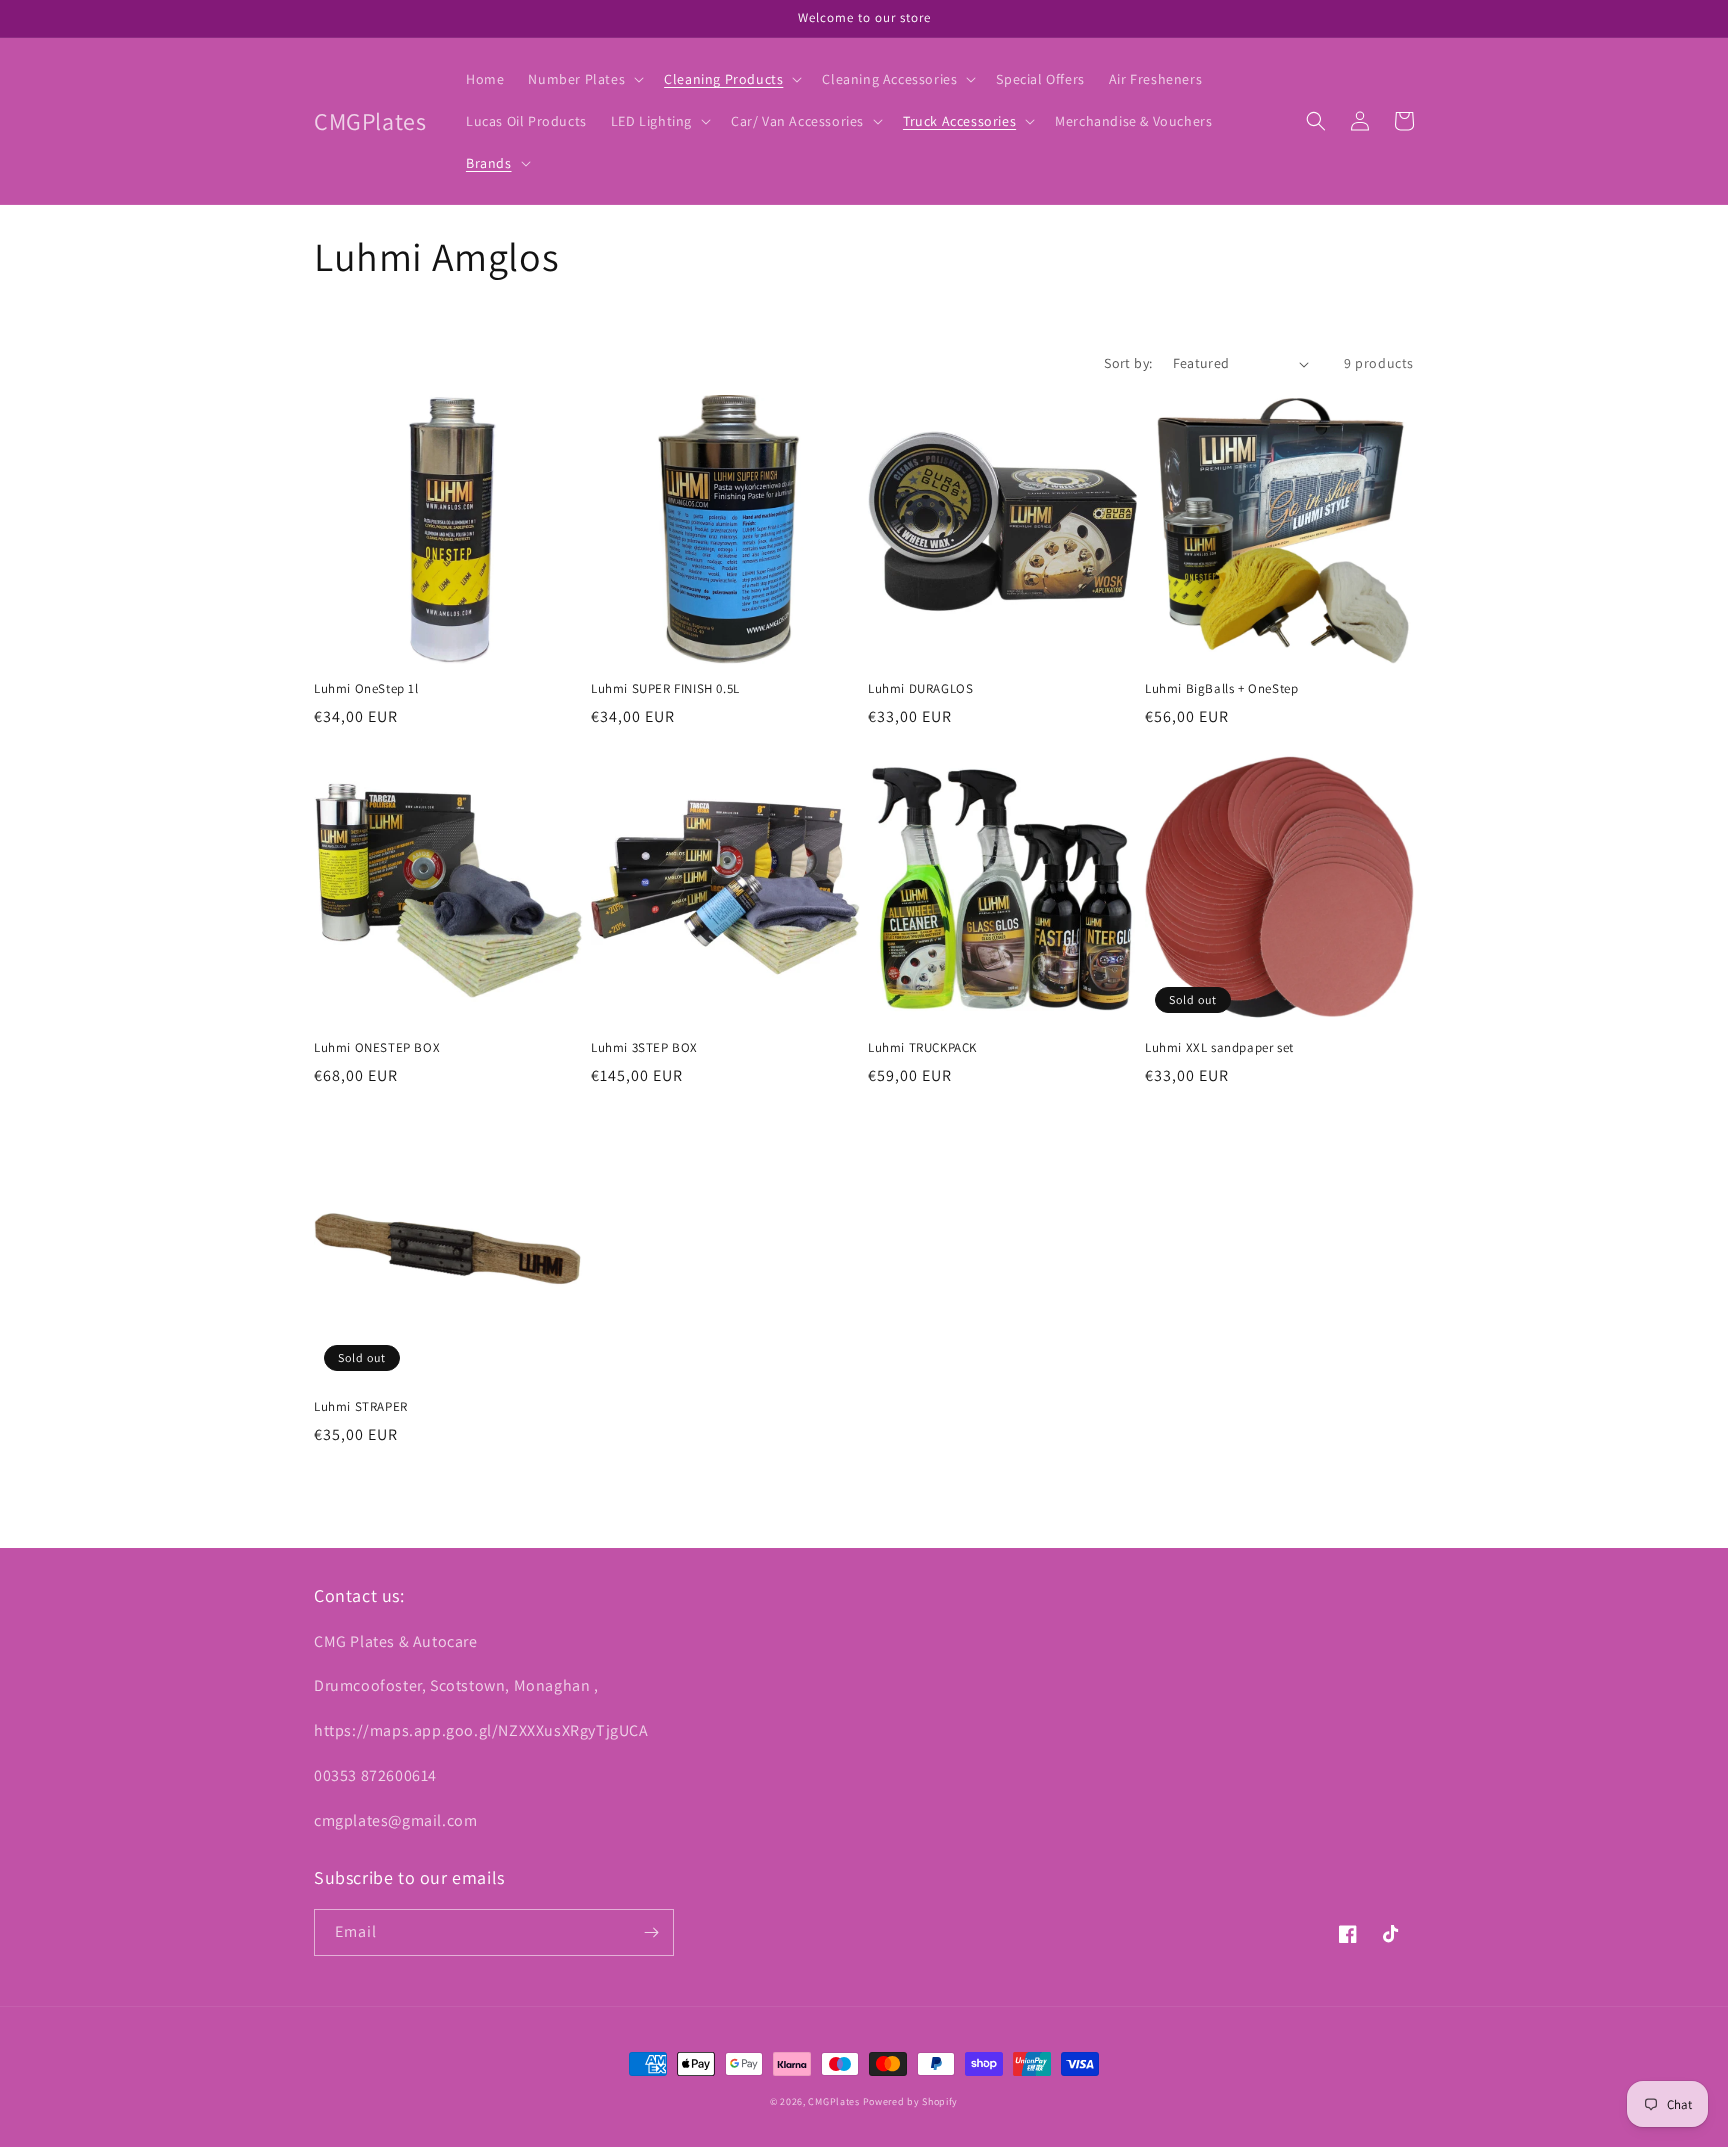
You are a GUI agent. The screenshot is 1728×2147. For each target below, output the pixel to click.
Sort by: (1128, 363)
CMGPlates (833, 2101)
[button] (584, 79)
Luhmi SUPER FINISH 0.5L (665, 689)
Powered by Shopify (911, 2101)
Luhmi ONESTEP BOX (377, 1048)
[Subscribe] (651, 1932)
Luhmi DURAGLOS (920, 689)
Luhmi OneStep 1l (366, 689)
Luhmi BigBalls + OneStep (1221, 689)
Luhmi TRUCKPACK (922, 1048)
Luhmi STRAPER (361, 1407)
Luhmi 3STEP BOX (644, 1048)
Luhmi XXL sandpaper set (1219, 1048)
